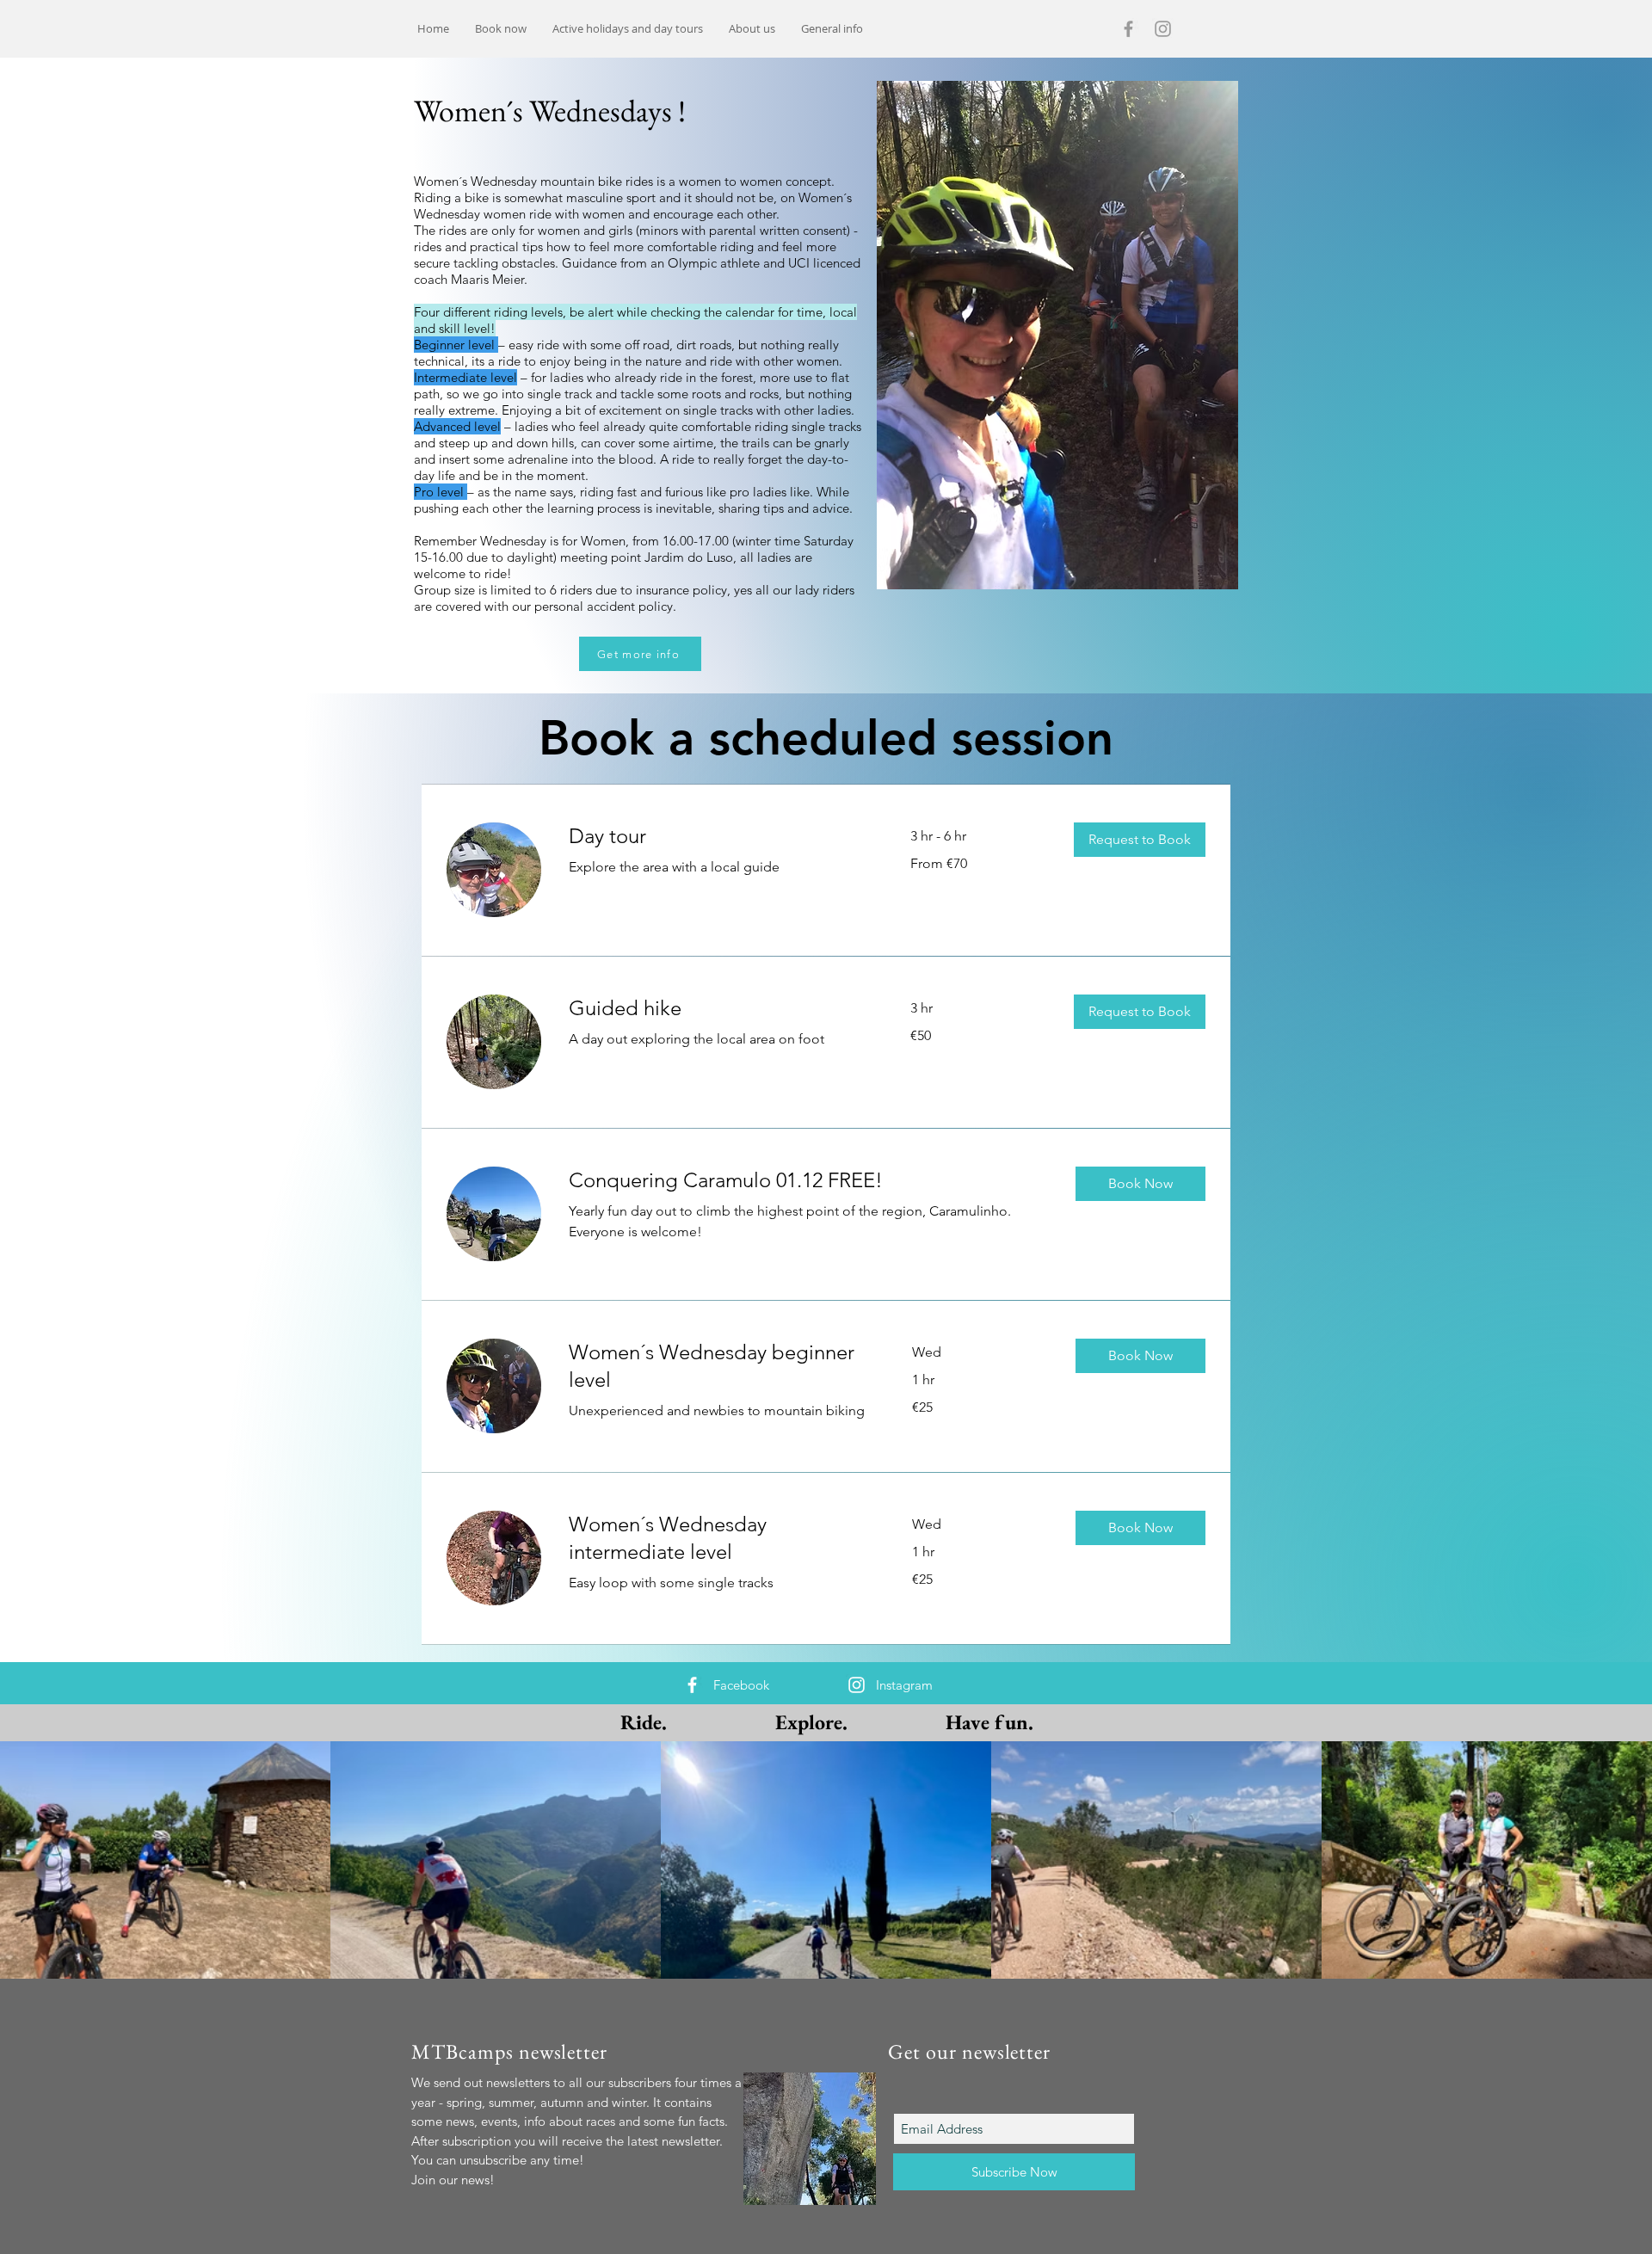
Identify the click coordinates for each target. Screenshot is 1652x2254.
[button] (628, 29)
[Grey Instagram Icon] (1163, 29)
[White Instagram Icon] (857, 1685)
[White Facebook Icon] (692, 1685)
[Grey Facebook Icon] (1128, 29)
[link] (719, 836)
